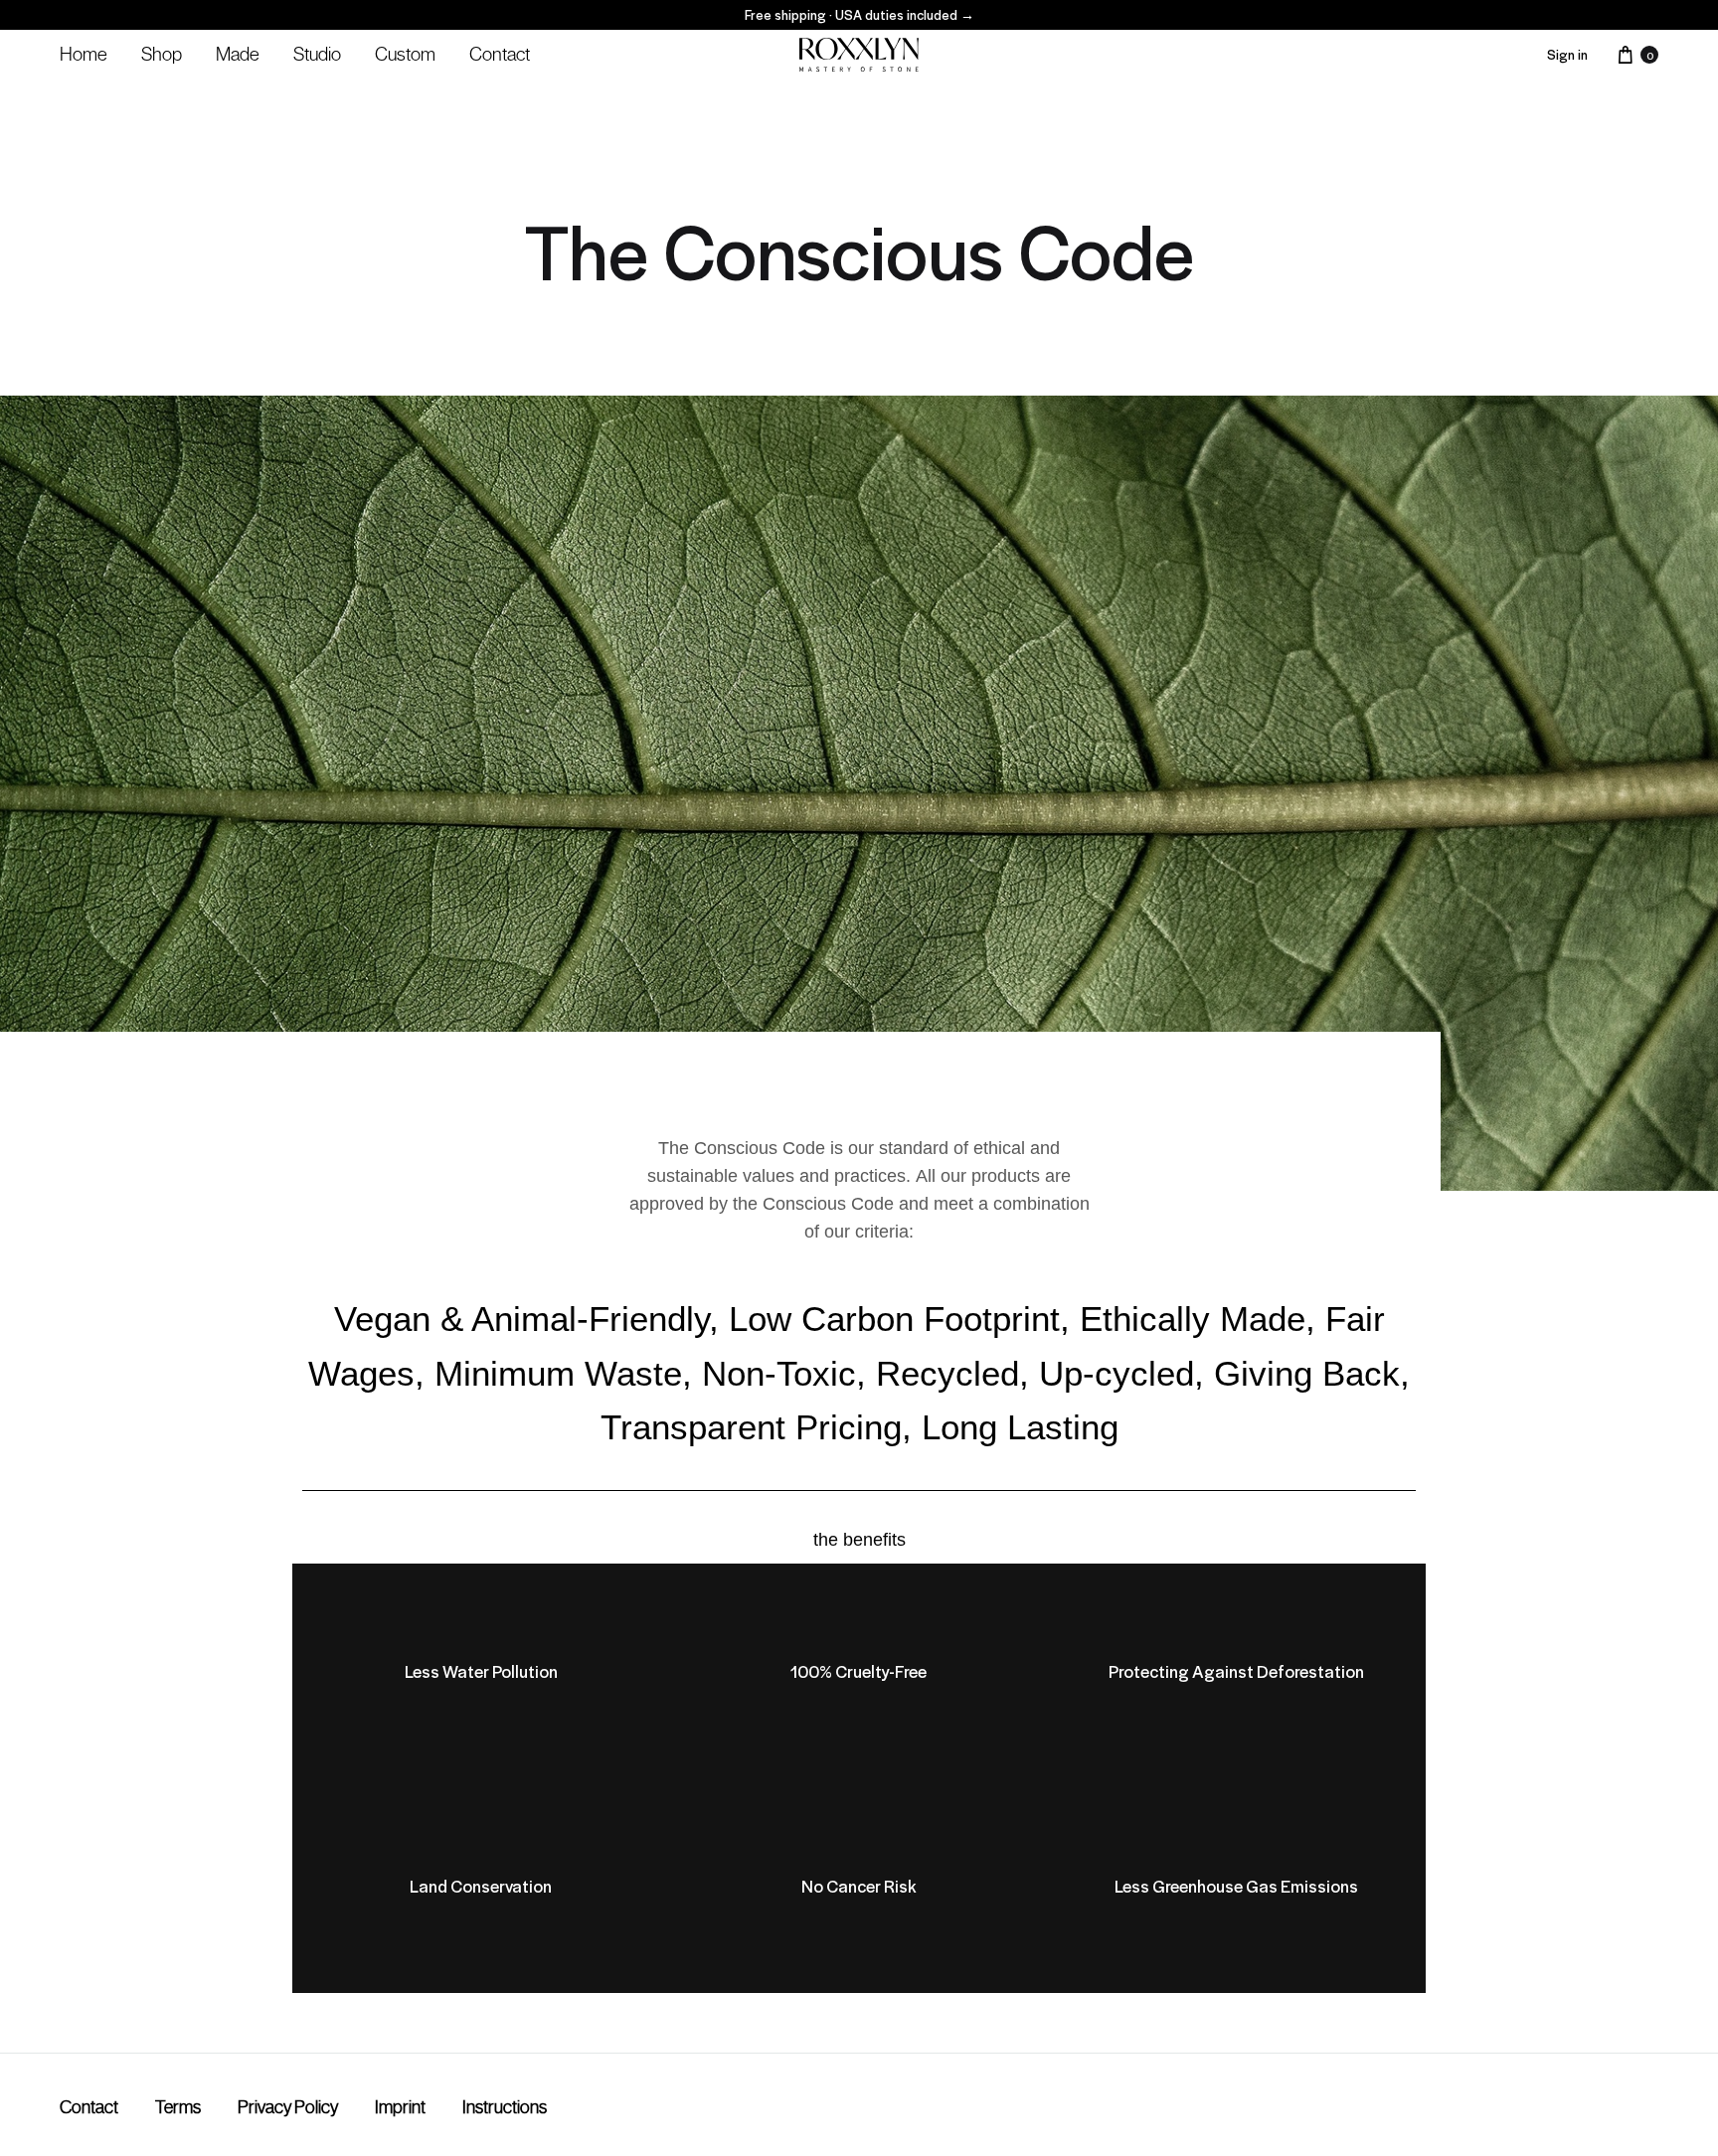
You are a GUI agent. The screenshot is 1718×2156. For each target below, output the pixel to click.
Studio (317, 54)
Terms (178, 2107)
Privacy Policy (288, 2107)
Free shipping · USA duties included (859, 14)
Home (84, 54)
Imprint (400, 2107)
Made (238, 54)
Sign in (1567, 54)
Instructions (505, 2107)
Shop (162, 54)
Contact (500, 54)
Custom (405, 54)
